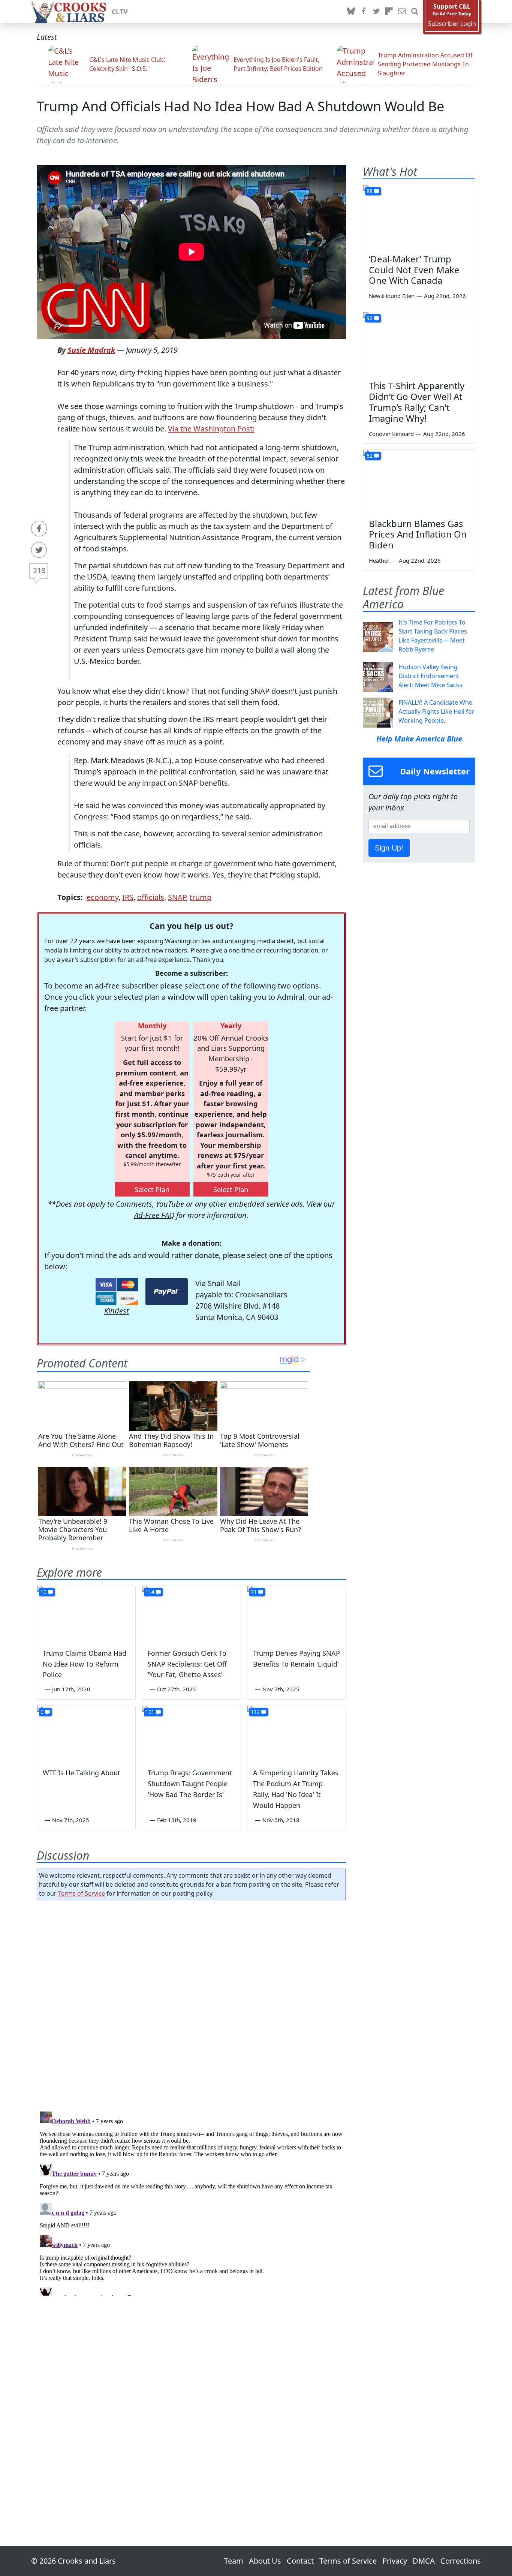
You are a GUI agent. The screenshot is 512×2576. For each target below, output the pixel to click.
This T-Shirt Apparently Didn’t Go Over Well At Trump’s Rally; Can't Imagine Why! (417, 402)
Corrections (461, 2561)
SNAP (177, 897)
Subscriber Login (452, 24)
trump (201, 897)
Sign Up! (389, 848)
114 (150, 1592)
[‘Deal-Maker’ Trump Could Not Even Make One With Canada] (419, 217)
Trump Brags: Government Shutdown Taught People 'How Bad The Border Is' (190, 1784)
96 (370, 318)
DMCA (424, 2561)
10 (43, 1592)
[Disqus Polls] (192, 2003)
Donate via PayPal (167, 1292)
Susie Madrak (91, 350)
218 (39, 570)
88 (370, 191)
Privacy (395, 2561)
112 (255, 1712)
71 (254, 1592)
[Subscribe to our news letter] (402, 12)
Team (234, 2561)
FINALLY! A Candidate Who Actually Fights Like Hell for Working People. (436, 711)
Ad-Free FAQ (154, 1215)
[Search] (415, 12)
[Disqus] (191, 2202)
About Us (265, 2561)
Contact (300, 2561)
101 (150, 1712)
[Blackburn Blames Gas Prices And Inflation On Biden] (419, 481)
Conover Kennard (391, 434)
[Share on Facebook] (39, 529)
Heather (379, 560)
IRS (128, 897)
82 (370, 456)
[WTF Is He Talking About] (86, 1734)
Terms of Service (82, 1893)
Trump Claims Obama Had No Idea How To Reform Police (85, 1664)
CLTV (120, 12)
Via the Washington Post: (211, 429)
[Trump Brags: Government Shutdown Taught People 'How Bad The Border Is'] (191, 1734)
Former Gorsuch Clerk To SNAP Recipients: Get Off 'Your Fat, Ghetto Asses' (187, 1664)
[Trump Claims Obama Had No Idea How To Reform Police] (86, 1614)
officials (151, 897)
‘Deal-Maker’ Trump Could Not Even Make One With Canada (414, 270)
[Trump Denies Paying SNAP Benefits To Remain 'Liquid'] (296, 1614)
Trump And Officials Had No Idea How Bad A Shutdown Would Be (240, 106)
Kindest (117, 1311)
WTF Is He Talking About (82, 1773)
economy (103, 897)
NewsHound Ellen (392, 296)
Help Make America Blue (419, 739)
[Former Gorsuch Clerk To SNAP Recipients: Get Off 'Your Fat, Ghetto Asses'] (191, 1614)
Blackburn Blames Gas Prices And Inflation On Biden (418, 534)
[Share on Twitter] (39, 550)
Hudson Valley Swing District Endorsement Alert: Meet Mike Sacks (430, 676)
